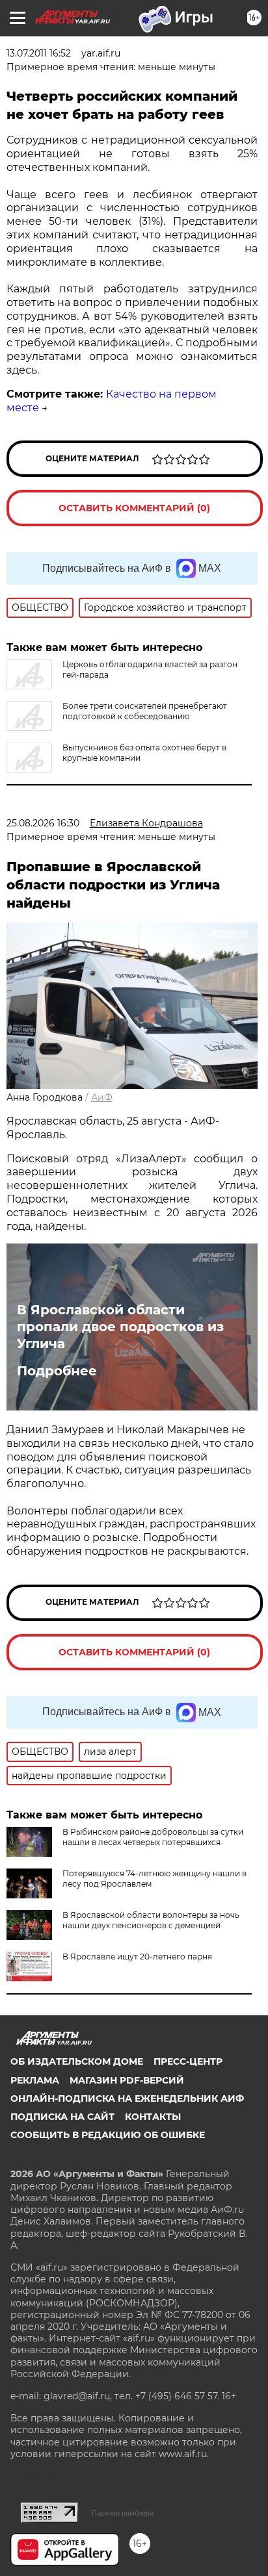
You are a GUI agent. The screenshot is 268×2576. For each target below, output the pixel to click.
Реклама (35, 2080)
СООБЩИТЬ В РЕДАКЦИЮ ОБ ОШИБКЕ (108, 2135)
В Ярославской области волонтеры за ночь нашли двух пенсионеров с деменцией (151, 1920)
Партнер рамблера (123, 2513)
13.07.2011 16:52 (39, 53)
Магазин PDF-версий (127, 2080)
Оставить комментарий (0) (134, 508)
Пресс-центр (188, 2061)
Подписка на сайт (62, 2117)
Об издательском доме (77, 2061)
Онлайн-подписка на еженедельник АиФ (127, 2098)
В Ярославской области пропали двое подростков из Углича (120, 1327)
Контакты (153, 2117)
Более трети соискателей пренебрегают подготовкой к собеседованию (145, 711)
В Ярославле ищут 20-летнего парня (137, 1957)
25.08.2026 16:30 (43, 823)
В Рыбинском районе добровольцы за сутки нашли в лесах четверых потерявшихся (153, 1837)
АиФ (102, 1097)
